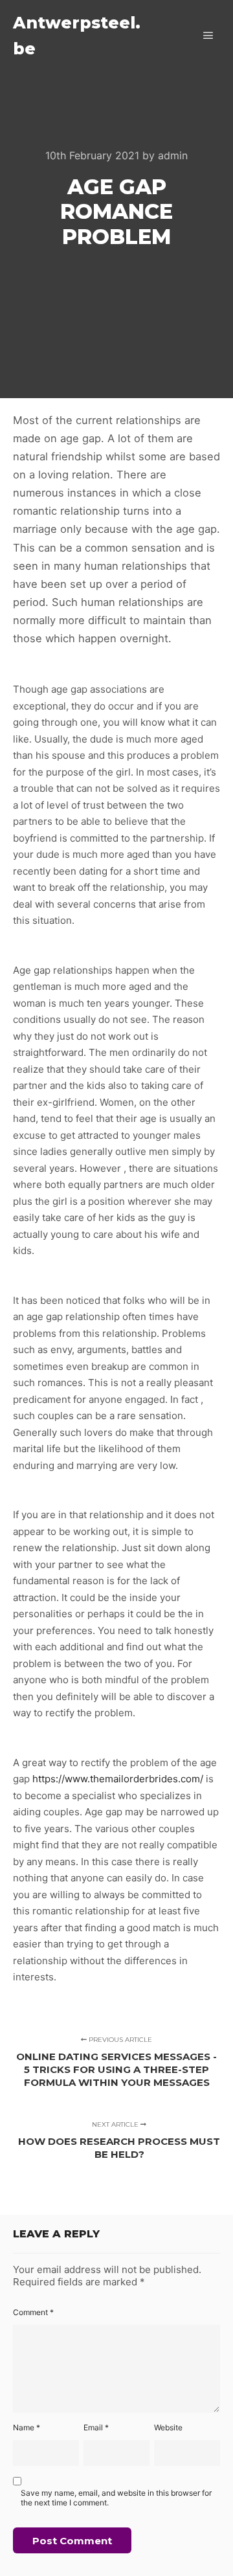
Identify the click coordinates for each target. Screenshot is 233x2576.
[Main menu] (208, 36)
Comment (33, 2312)
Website (168, 2427)
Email (96, 2427)
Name (27, 2427)
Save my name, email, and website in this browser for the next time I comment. (116, 2498)
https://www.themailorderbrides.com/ (118, 1779)
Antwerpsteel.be (77, 36)
